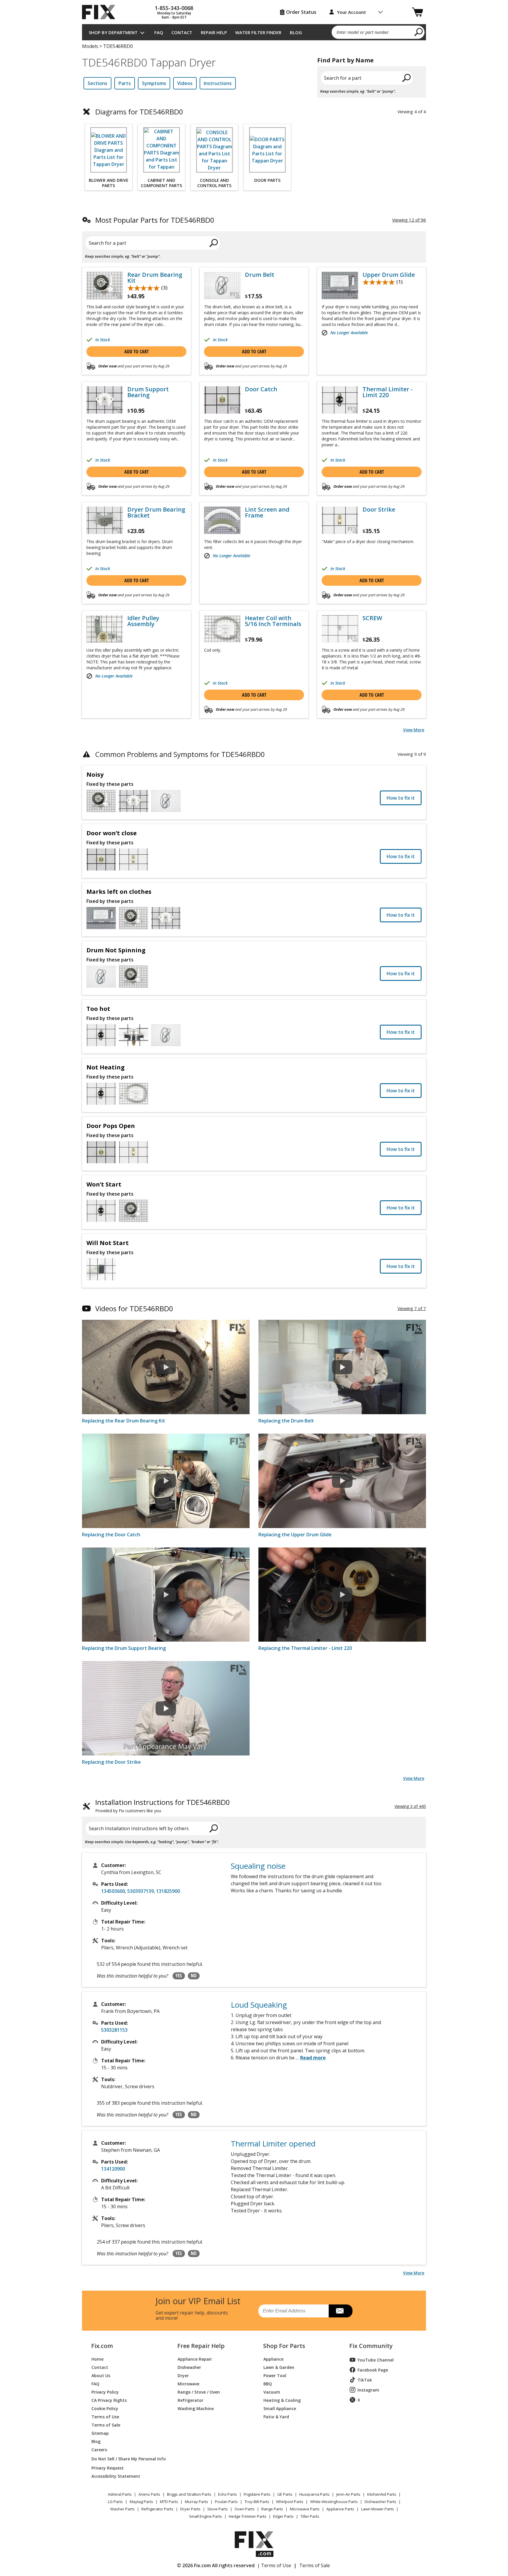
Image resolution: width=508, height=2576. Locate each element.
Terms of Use (105, 2416)
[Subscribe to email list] (341, 2311)
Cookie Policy (105, 2408)
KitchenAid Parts (382, 2494)
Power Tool (275, 2375)
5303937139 (141, 1891)
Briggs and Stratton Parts (189, 2494)
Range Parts (272, 2509)
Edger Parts (283, 2516)
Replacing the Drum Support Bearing (124, 1648)
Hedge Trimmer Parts (248, 2516)
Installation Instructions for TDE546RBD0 (163, 1806)
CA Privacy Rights (109, 2400)
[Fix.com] (101, 12)
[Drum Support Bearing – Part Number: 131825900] (105, 400)
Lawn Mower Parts (377, 2509)
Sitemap (100, 2433)
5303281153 (114, 2030)
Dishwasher (189, 2367)
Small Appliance (280, 2408)
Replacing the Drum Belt (286, 1421)
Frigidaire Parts (257, 2494)
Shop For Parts (284, 2346)
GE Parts (285, 2494)
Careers (99, 2449)
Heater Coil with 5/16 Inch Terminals (273, 621)
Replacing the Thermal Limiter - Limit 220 (305, 1648)
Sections (97, 83)
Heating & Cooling (282, 2400)
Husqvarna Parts (314, 2494)
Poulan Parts (226, 2502)
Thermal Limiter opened (273, 2144)
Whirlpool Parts (290, 2502)
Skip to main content (254, 32)
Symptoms (154, 83)
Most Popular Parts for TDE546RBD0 (155, 220)
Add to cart (137, 352)
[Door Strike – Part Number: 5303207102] (340, 520)
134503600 (113, 1891)
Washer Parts (122, 2509)
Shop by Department (113, 32)
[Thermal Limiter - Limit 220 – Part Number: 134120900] (340, 400)
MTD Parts (169, 2502)
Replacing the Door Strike (111, 1762)
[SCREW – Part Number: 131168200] (340, 629)
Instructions (218, 83)
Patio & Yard (276, 2416)
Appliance (273, 2359)
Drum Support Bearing (148, 392)
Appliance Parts (340, 2509)
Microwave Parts (305, 2509)
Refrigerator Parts (157, 2509)
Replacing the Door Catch (111, 1535)
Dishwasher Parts (380, 2502)
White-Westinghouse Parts (334, 2502)
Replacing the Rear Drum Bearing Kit (124, 1421)
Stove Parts (218, 2509)
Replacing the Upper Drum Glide (295, 1535)
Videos (185, 83)
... (311, 2058)
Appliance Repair (195, 2359)
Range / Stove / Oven (199, 2392)
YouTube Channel (376, 2360)
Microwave (188, 2383)
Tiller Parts (310, 2516)
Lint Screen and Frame (267, 512)
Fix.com (102, 2346)
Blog (296, 32)
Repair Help (214, 32)
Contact (182, 32)
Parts (125, 83)
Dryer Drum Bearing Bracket (156, 512)
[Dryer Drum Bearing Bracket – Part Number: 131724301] (105, 520)
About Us (101, 2375)
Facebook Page (373, 2370)
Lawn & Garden (279, 2367)
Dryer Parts (190, 2509)
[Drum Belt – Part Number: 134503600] (222, 286)
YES (179, 1976)
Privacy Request (108, 2468)
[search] (419, 32)
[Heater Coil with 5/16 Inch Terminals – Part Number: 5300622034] (222, 629)
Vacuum (272, 2392)
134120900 (113, 2169)
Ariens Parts (149, 2494)
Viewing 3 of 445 (410, 1806)
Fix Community (371, 2346)
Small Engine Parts (205, 2516)
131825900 (168, 1891)
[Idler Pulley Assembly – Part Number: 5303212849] (105, 629)
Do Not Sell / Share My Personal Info (126, 2459)
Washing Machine (196, 2408)
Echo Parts (228, 2494)
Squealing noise (258, 1866)
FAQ (159, 32)
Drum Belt (260, 275)
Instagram (368, 2390)
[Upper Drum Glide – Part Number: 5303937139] (340, 286)
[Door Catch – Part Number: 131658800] (222, 400)
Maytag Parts (141, 2502)
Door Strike (379, 510)
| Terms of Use (274, 2565)
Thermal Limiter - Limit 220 (388, 392)
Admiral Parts (120, 2494)
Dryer (183, 2375)
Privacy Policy (105, 2392)
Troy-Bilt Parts (257, 2502)
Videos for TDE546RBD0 (134, 1308)
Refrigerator (190, 2400)
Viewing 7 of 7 (412, 1308)
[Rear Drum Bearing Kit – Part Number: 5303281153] (105, 286)
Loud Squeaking (259, 2005)
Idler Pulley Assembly (143, 621)
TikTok (365, 2380)
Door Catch (261, 389)
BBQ (268, 2383)
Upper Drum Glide (389, 275)
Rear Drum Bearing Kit (155, 278)
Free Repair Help (201, 2346)
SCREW (372, 618)
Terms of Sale (106, 2425)
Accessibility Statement (116, 2476)
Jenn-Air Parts (348, 2494)
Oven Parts (245, 2509)
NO (194, 1976)
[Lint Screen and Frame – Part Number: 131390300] (222, 520)
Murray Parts (197, 2502)
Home (97, 2359)
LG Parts (115, 2502)
